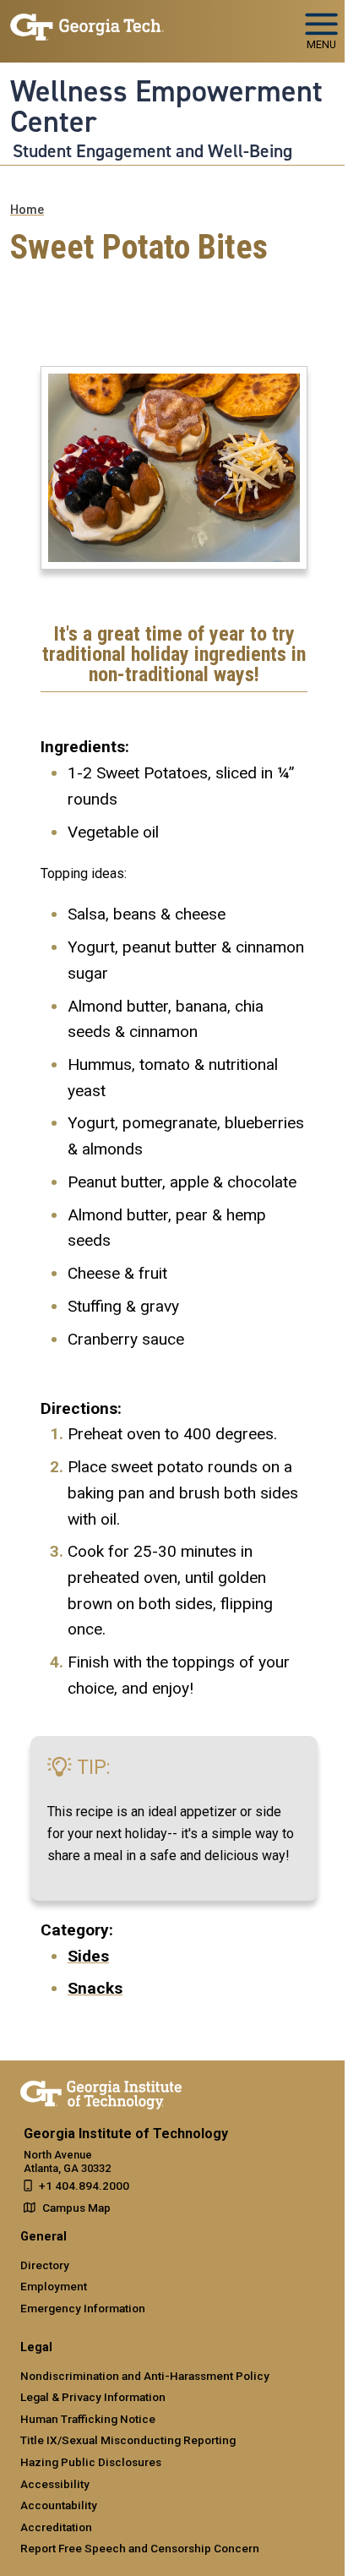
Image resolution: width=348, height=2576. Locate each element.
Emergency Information (83, 2308)
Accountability (59, 2505)
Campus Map (76, 2208)
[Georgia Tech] (101, 2092)
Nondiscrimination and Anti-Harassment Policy (145, 2376)
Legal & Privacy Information (93, 2397)
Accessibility (55, 2484)
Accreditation (56, 2527)
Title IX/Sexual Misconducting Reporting (128, 2440)
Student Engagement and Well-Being (152, 151)
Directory (45, 2265)
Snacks (95, 1988)
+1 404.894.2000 (84, 2186)
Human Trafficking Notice (88, 2419)
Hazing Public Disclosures (91, 2462)
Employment (54, 2286)
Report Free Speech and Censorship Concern (140, 2548)
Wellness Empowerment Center (166, 107)
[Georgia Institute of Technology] (87, 24)
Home (27, 210)
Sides (88, 1956)
